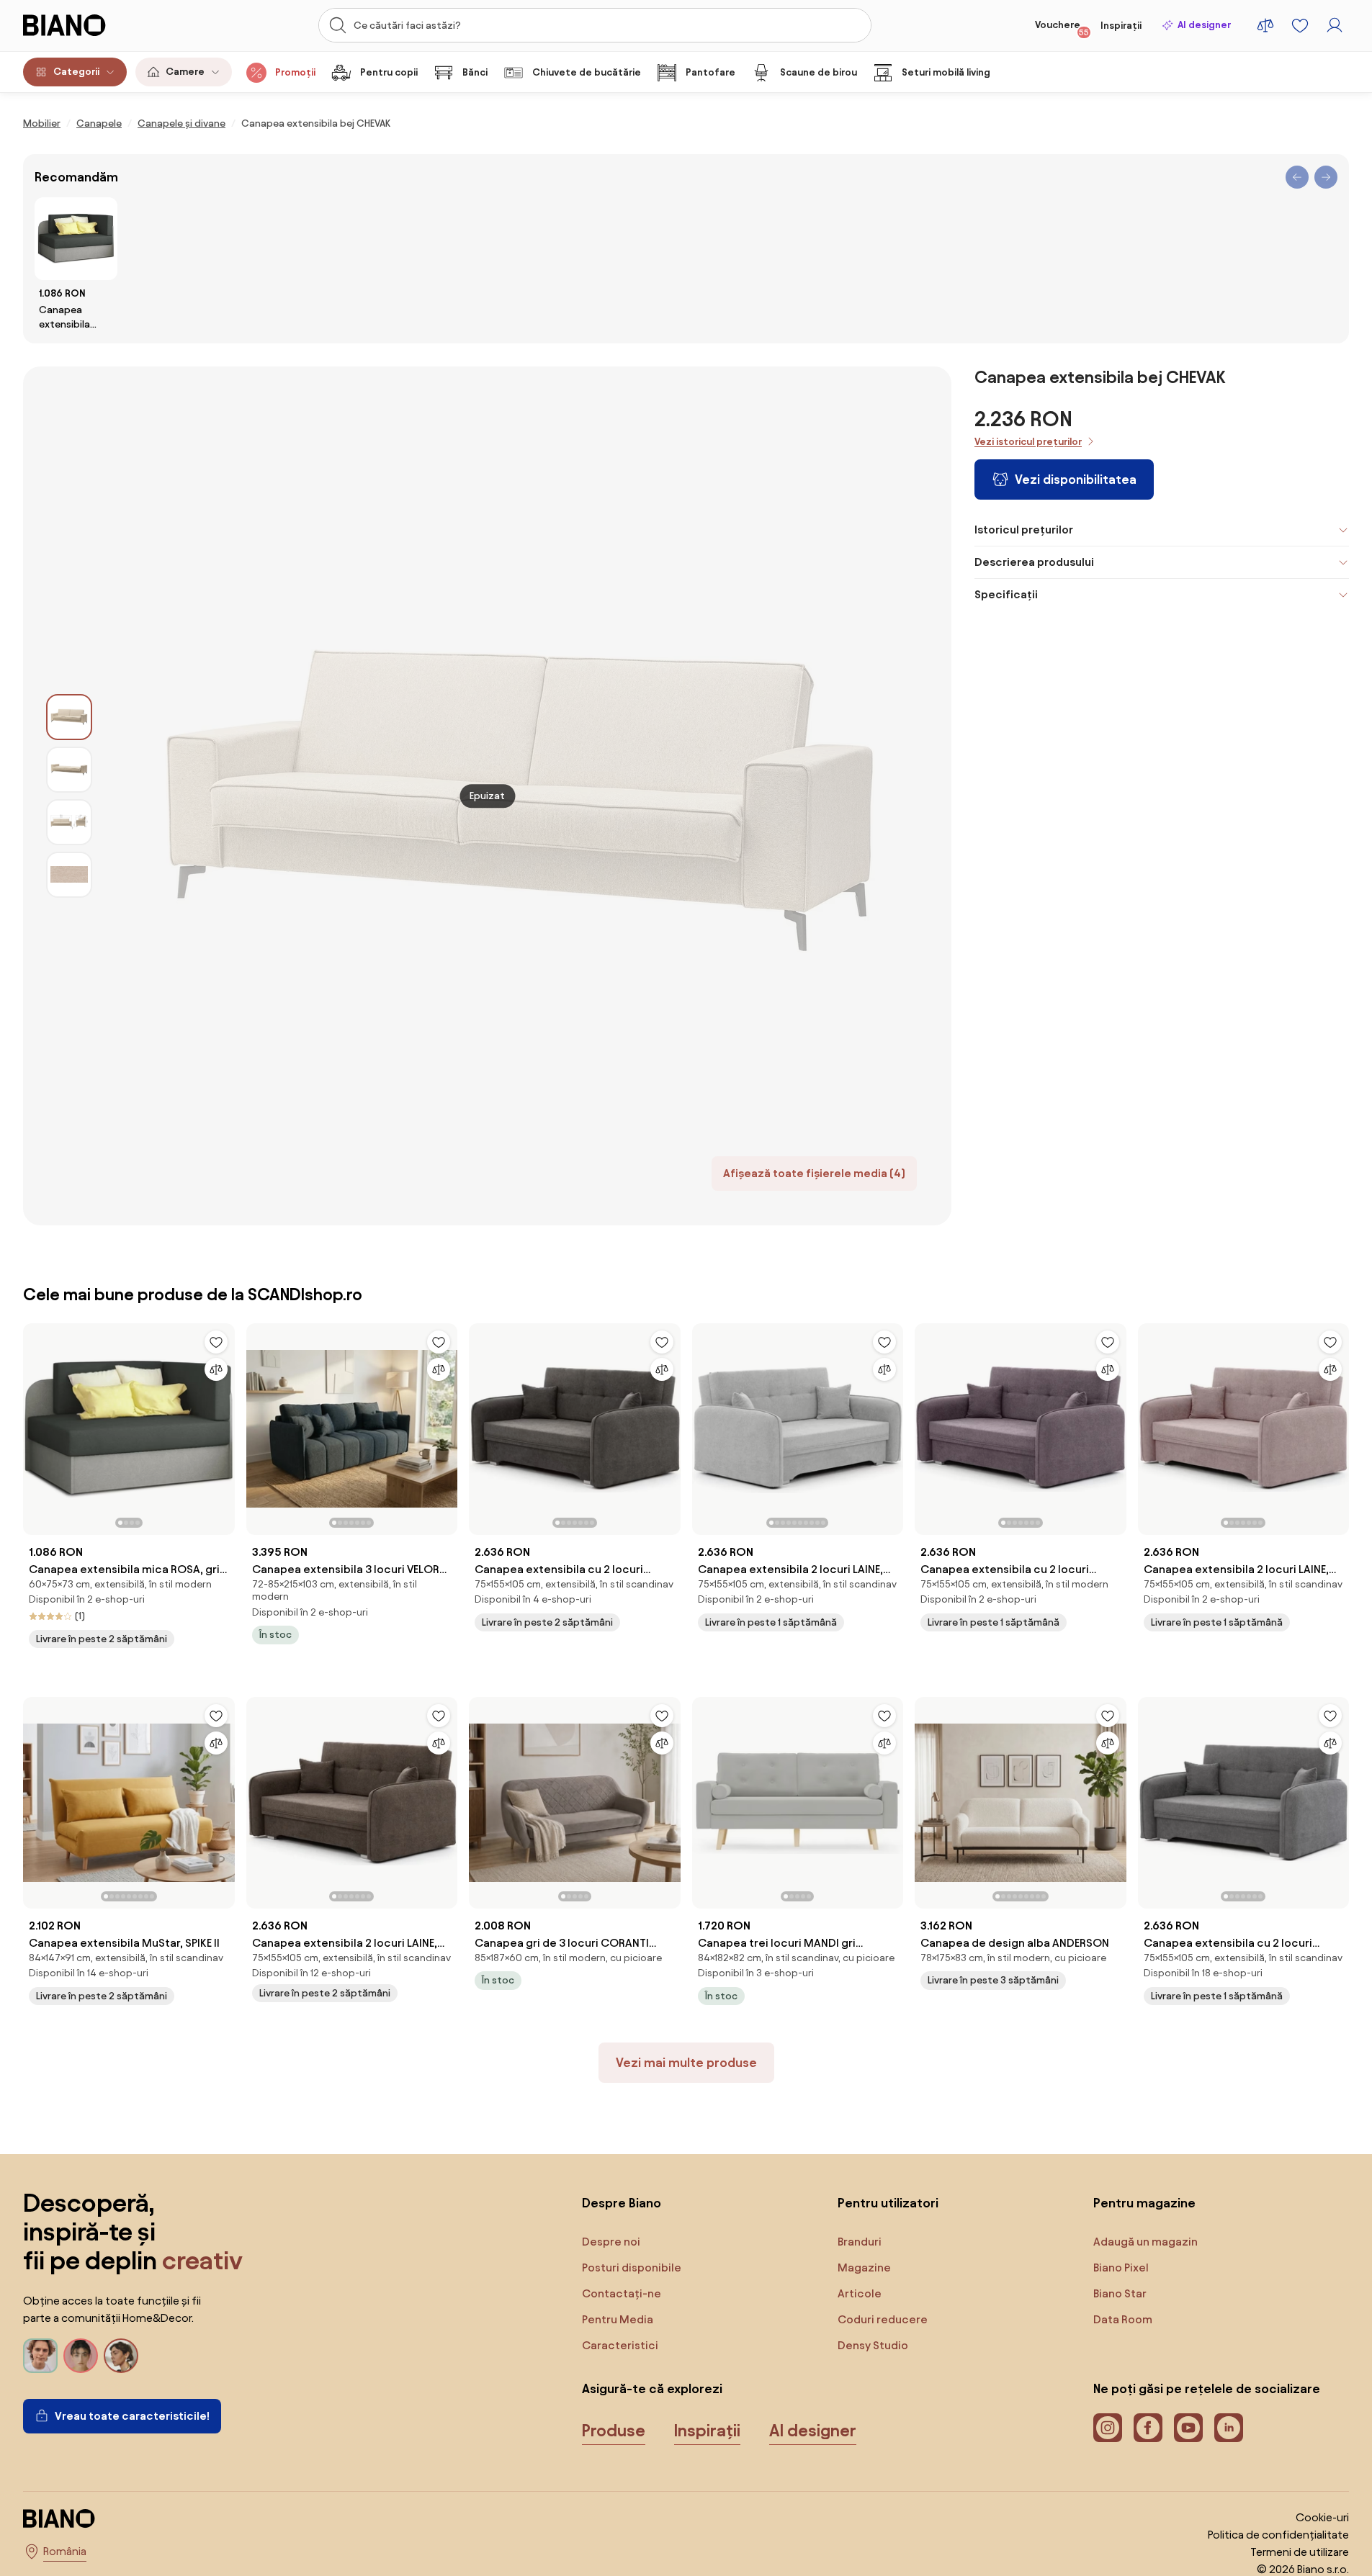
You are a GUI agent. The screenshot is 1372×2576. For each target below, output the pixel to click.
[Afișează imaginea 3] (69, 822)
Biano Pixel (1121, 2267)
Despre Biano (622, 2203)
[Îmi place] (216, 1342)
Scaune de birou (819, 72)
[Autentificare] (1335, 25)
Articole (860, 2293)
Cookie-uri (1322, 2517)
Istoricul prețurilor (1024, 530)
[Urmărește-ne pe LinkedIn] (1229, 2428)
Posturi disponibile (632, 2267)
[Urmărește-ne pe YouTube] (1188, 2428)
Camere (185, 72)
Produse (614, 2431)
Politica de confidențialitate (1278, 2535)
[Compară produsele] (1265, 25)
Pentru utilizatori (888, 2203)
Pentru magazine (1144, 2203)
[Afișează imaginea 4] (69, 875)
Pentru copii (389, 72)
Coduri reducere (883, 2319)
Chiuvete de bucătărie (587, 72)
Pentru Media (618, 2319)
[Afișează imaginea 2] (69, 770)
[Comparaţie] (216, 1369)
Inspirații (1121, 26)
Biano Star (1120, 2293)
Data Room (1123, 2319)
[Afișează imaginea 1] (69, 717)
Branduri (860, 2242)
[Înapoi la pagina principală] (94, 25)
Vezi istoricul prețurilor (1028, 442)
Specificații (1006, 594)
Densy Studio (873, 2345)
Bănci (475, 72)
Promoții (295, 72)
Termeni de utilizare (1300, 2552)
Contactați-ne (622, 2293)
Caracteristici (620, 2345)
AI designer (1204, 25)
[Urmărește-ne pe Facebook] (1148, 2428)
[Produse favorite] (1300, 25)
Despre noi (611, 2242)
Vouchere (1062, 28)
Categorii (76, 72)
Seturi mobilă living (946, 72)
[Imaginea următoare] (223, 1425)
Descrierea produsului (1034, 562)
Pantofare (710, 72)
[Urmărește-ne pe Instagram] (1108, 2428)
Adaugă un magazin (1145, 2242)
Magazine (864, 2267)
